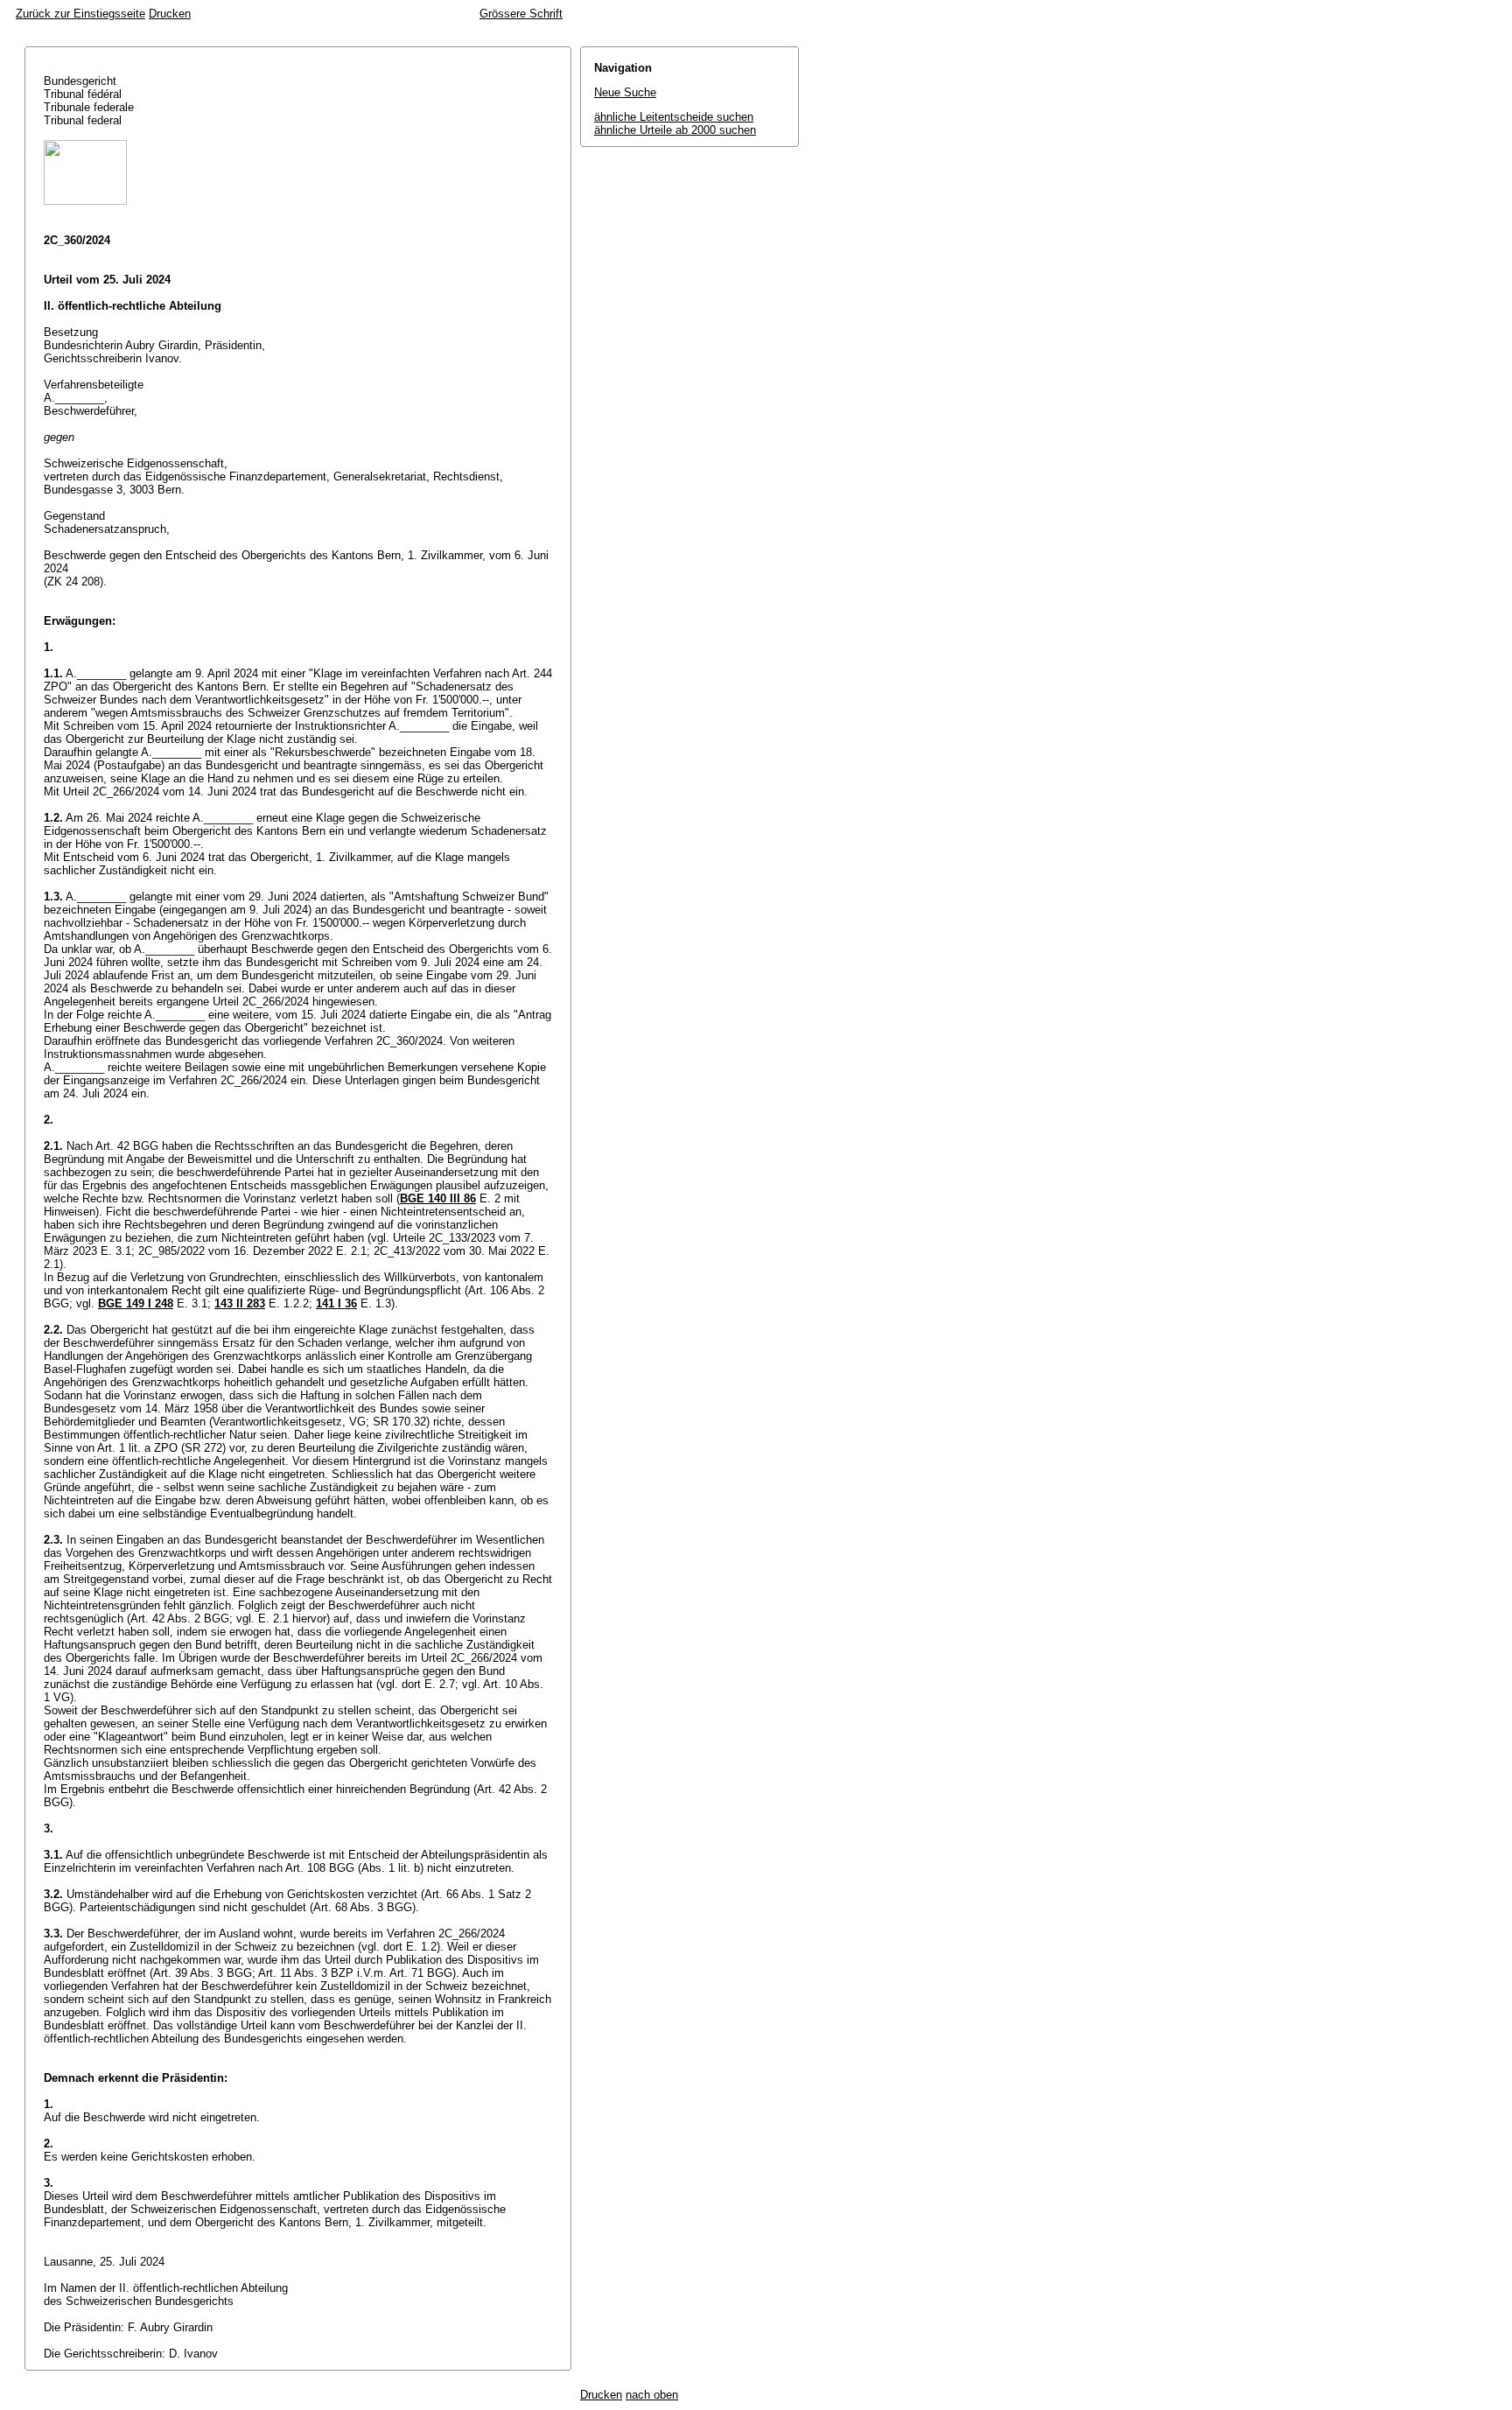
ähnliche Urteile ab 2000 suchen (675, 130)
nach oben (652, 2395)
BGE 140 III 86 (438, 1198)
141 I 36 (336, 1303)
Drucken (170, 14)
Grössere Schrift (521, 14)
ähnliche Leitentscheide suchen (674, 117)
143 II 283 (240, 1303)
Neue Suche (625, 92)
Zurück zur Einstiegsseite (80, 14)
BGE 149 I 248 (136, 1303)
